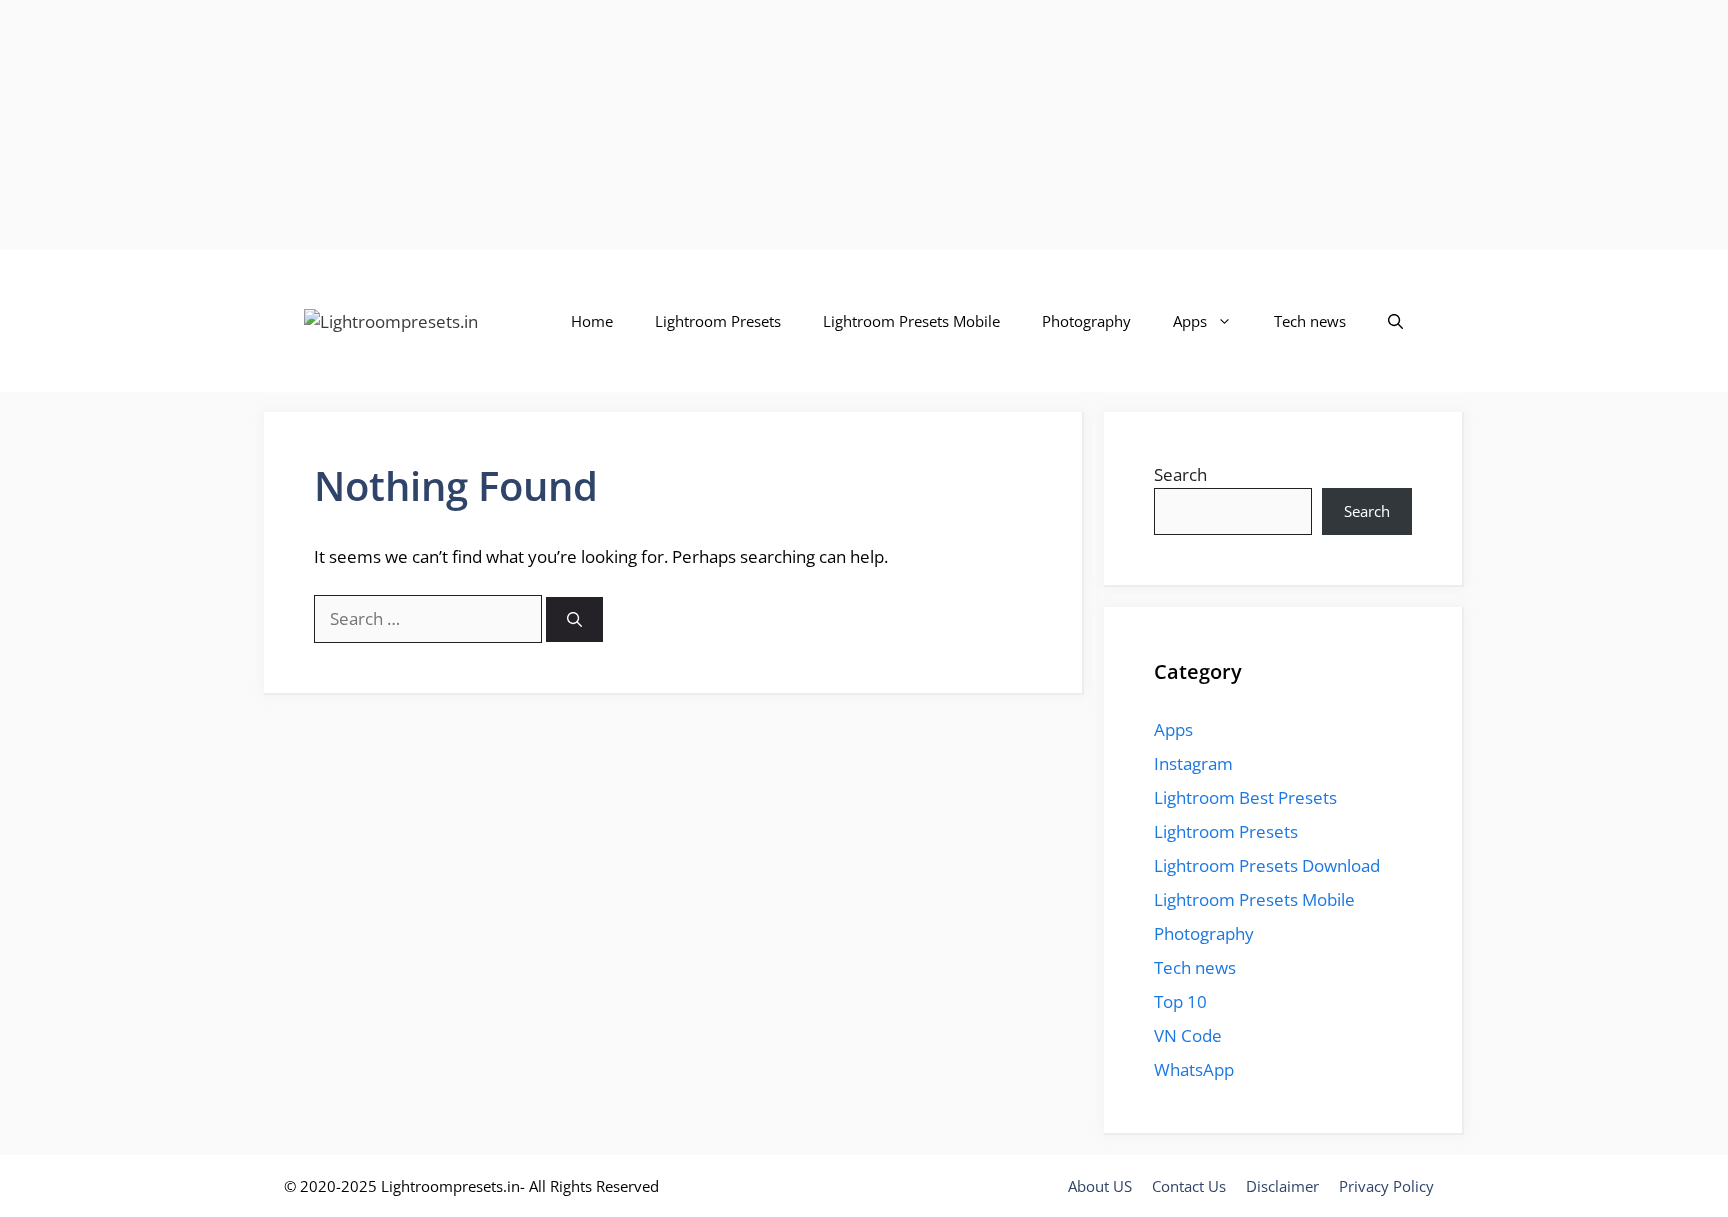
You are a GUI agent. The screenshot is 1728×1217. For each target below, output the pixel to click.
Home (592, 321)
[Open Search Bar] (1395, 321)
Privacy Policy (1386, 1186)
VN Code (1188, 1035)
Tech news (1310, 321)
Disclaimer (1282, 1186)
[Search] (574, 619)
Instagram (1193, 763)
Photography (1086, 321)
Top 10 (1180, 1001)
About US (1100, 1186)
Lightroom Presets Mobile (911, 321)
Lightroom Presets (718, 321)
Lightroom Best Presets (1245, 797)
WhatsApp (1194, 1069)
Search (1180, 474)
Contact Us (1189, 1186)
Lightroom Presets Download (1267, 865)
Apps (1190, 321)
